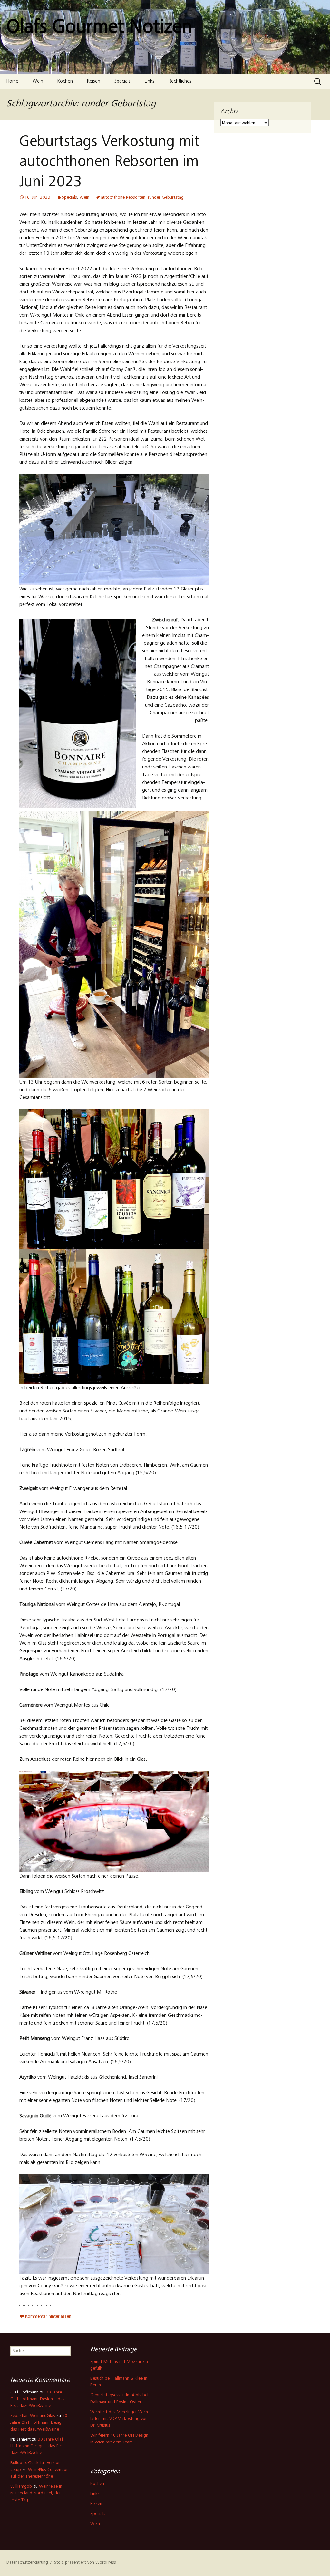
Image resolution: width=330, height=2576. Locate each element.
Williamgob (21, 2487)
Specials (122, 81)
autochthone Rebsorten (123, 198)
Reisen (94, 81)
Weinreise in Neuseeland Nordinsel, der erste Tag (36, 2493)
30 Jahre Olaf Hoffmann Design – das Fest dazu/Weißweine (37, 2399)
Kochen (65, 81)
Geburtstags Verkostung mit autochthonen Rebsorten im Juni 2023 (109, 163)
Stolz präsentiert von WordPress (85, 2563)
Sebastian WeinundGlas (33, 2416)
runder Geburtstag (166, 198)
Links (150, 81)
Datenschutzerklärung (27, 2563)
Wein (38, 81)
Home (12, 81)
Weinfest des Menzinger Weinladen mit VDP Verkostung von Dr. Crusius (120, 2419)
